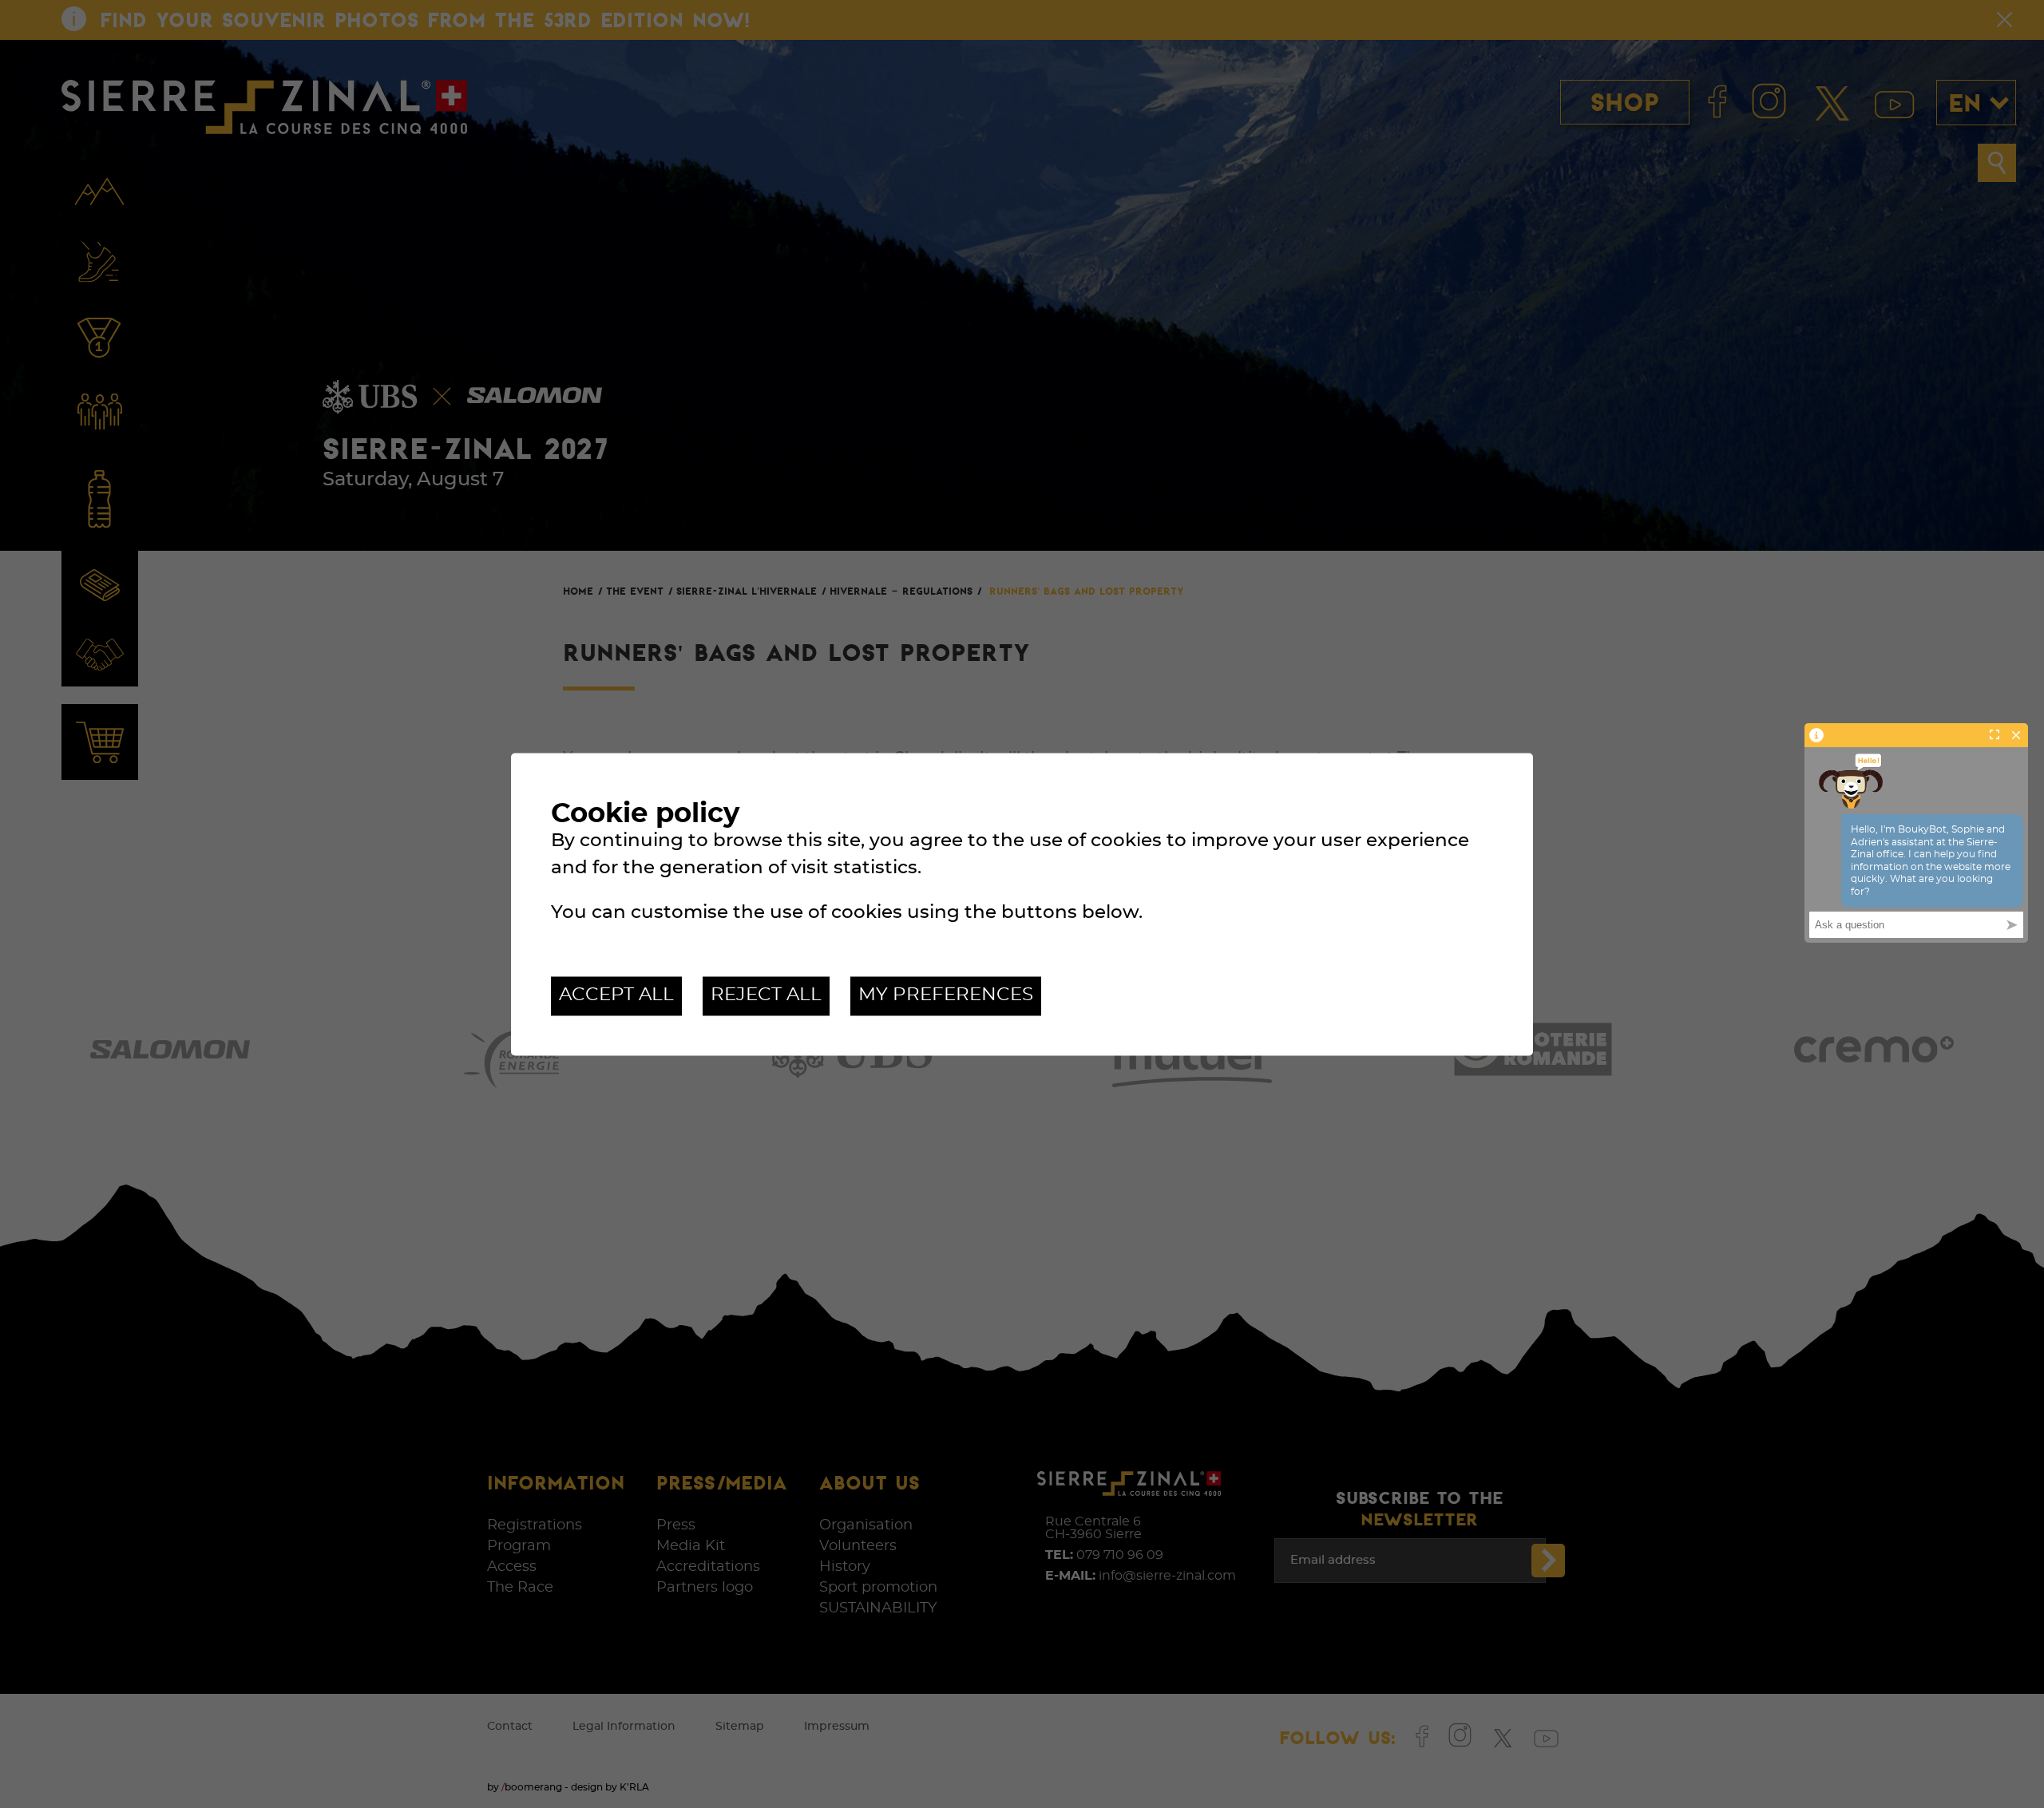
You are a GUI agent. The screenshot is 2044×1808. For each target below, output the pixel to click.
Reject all (766, 996)
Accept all (616, 996)
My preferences (946, 996)
